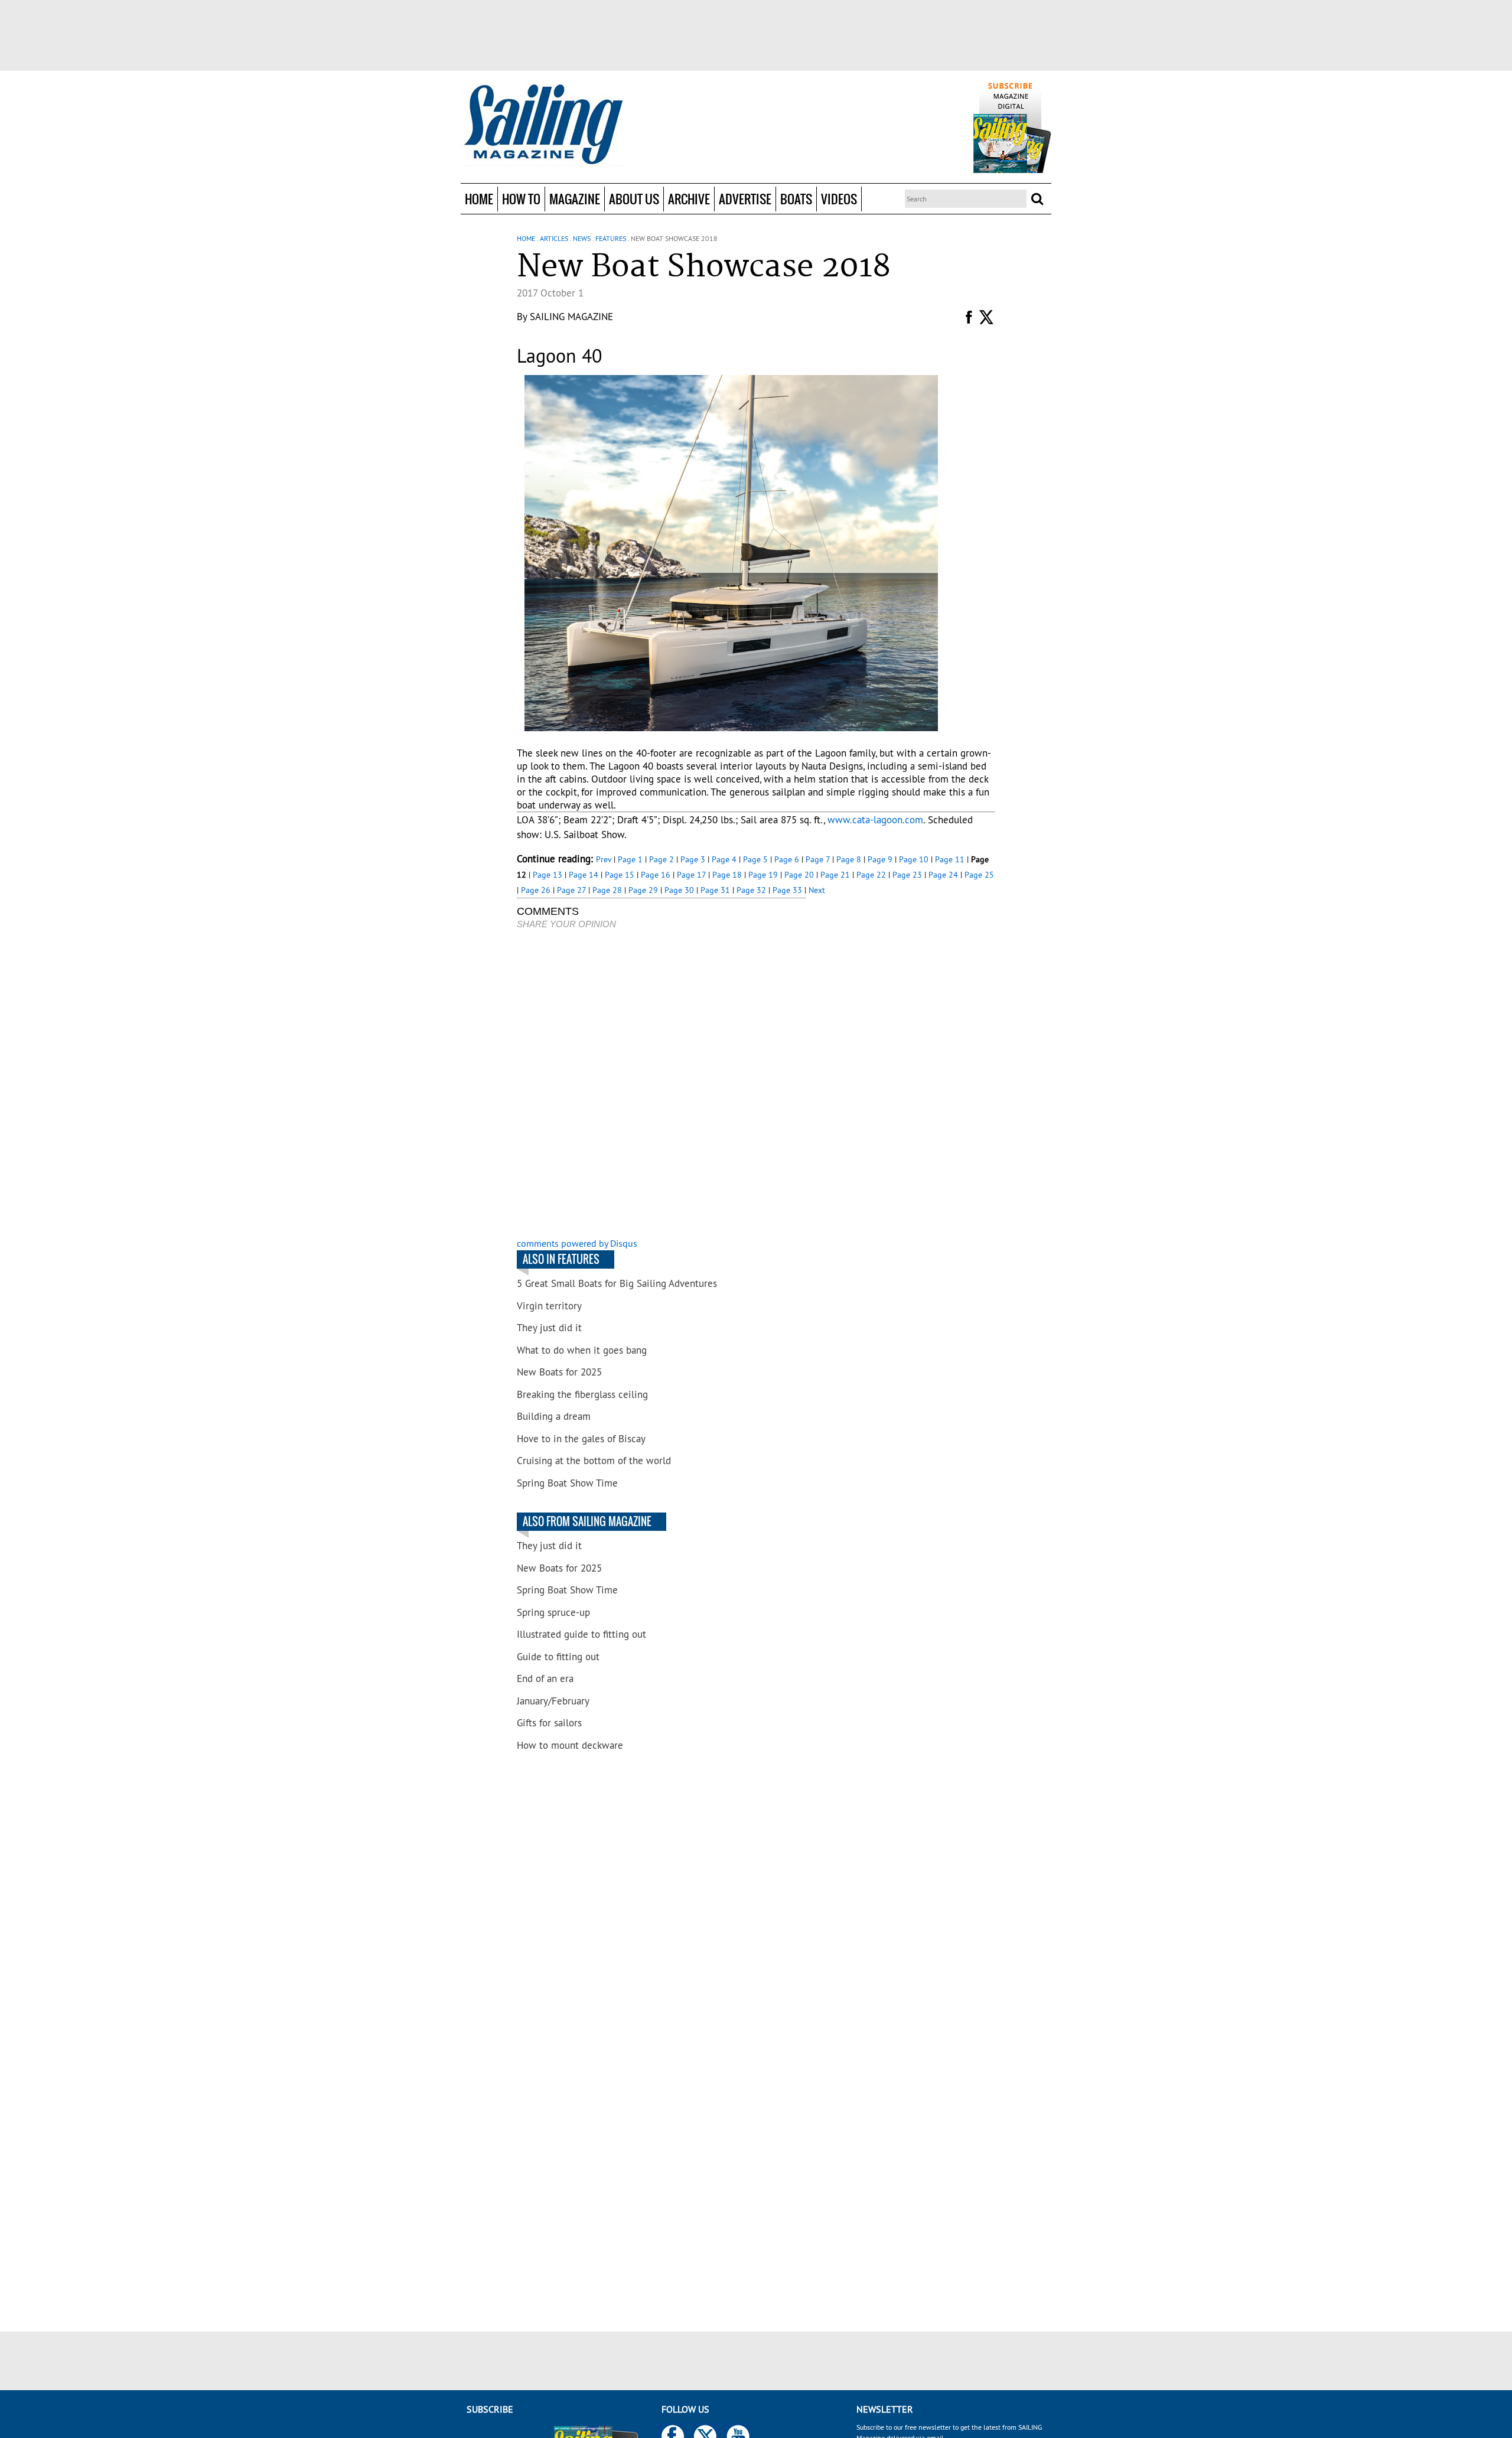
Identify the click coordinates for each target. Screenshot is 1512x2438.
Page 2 (661, 859)
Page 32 (751, 890)
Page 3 (693, 859)
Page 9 (880, 859)
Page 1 (630, 859)
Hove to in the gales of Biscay (581, 1439)
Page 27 (571, 890)
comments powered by (577, 1243)
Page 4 (724, 859)
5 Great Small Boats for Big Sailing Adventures (617, 1283)
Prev (604, 859)
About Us (634, 199)
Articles (554, 238)
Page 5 (755, 859)
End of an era (545, 1678)
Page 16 (656, 875)
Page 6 (787, 859)
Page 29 (643, 890)
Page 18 (727, 875)
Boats (796, 199)
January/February (553, 1701)
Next (817, 890)
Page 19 (763, 875)
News (582, 238)
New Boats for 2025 (559, 1372)
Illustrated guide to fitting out (581, 1634)
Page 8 (849, 859)
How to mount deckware (570, 1745)
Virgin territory (549, 1306)
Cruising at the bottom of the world (594, 1461)
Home (479, 199)
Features (611, 238)
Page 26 (536, 890)
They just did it (549, 1328)
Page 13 (548, 875)
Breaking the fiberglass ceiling (582, 1394)
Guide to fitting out (558, 1657)
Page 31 (715, 890)
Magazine (575, 199)
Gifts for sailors (549, 1723)
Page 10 (914, 859)
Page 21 (835, 875)
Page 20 (799, 875)
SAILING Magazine (571, 317)
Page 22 (871, 875)
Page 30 (679, 890)
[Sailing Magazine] (543, 125)
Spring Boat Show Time (567, 1483)
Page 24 (943, 875)
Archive (689, 199)
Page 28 (607, 890)
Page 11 (950, 859)
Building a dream (554, 1416)
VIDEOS (839, 199)
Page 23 (907, 875)
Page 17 (691, 875)
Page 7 (818, 859)
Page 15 (620, 875)
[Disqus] (661, 1085)
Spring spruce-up (553, 1612)
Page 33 (787, 890)
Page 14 (584, 875)
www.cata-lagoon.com (875, 820)
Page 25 (979, 875)
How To (521, 199)
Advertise (745, 199)
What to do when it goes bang (582, 1350)
